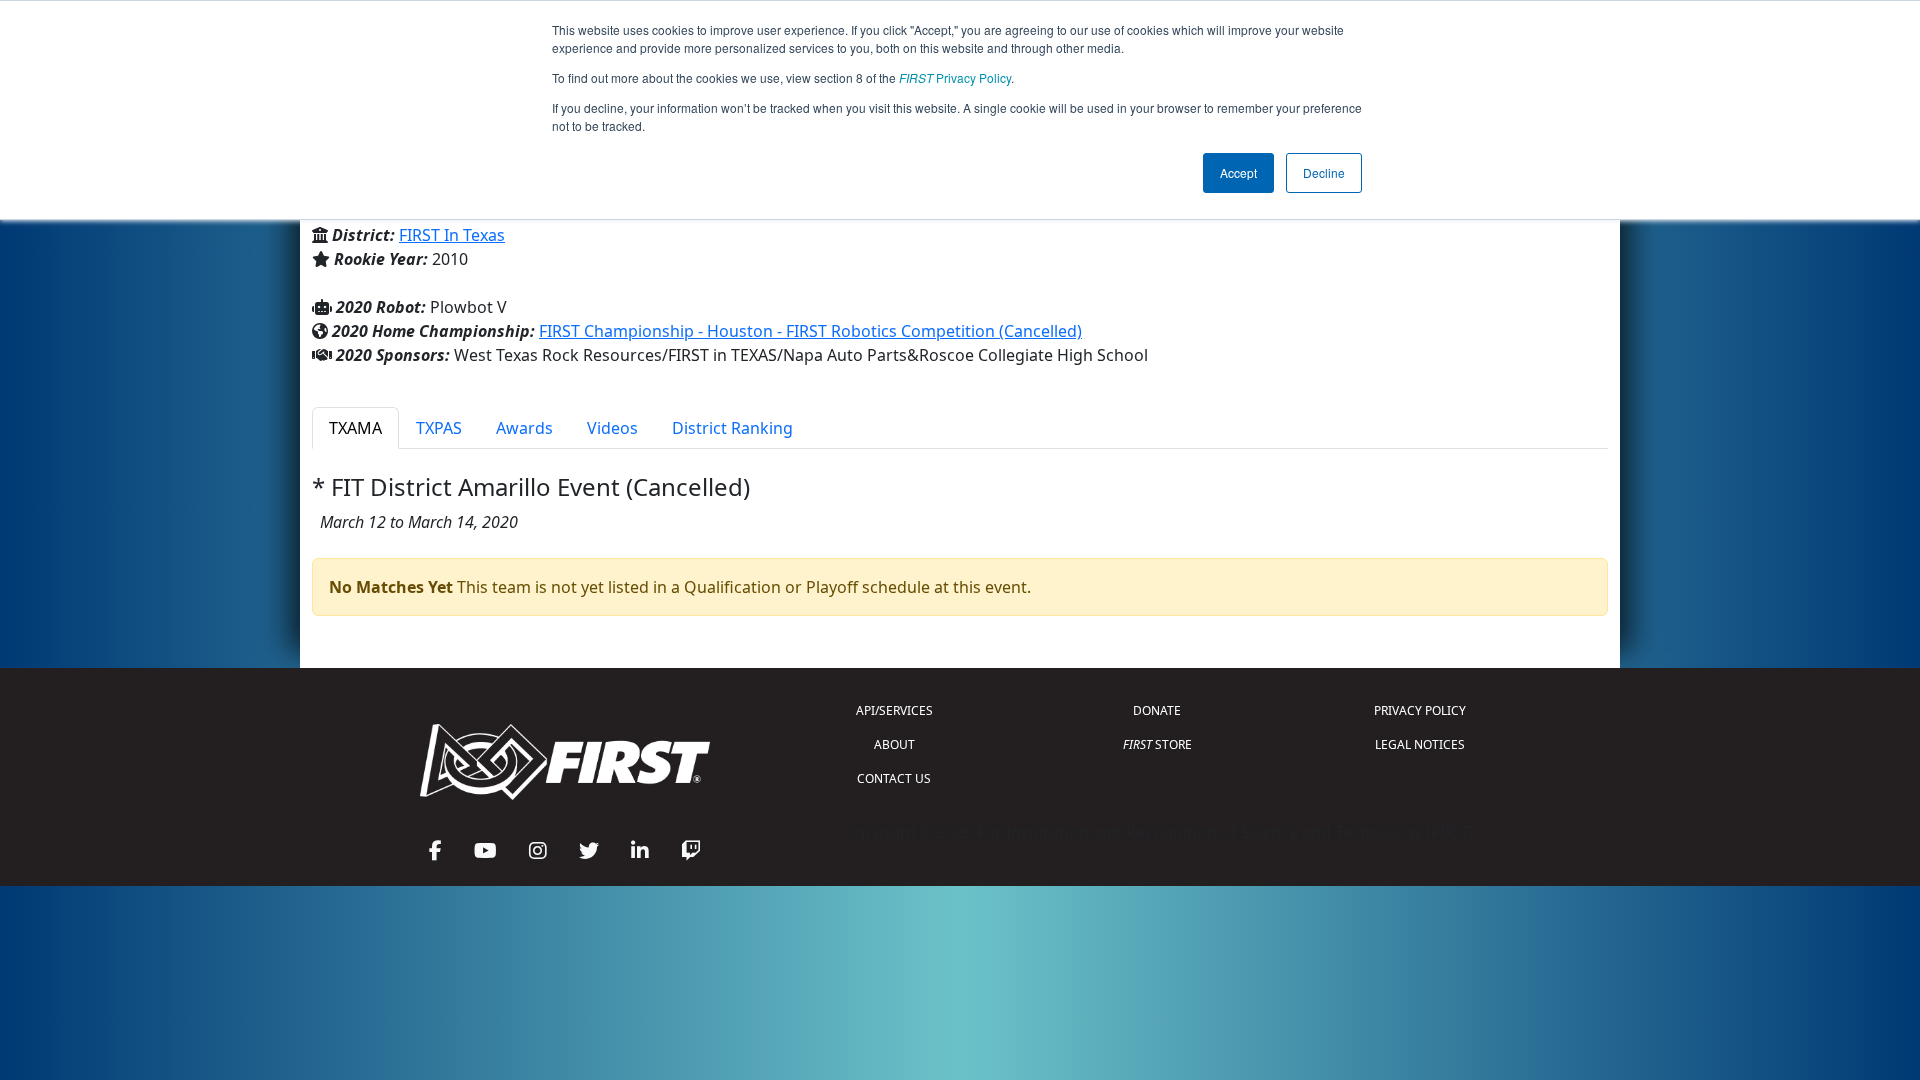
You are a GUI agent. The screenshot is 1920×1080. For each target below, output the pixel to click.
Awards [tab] (524, 428)
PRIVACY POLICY (1420, 710)
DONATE (1157, 710)
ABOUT (894, 744)
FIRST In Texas (452, 235)
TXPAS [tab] (439, 428)
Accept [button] (1238, 172)
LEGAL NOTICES (1420, 744)
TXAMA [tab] (355, 428)
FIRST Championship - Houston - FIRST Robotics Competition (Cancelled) (810, 331)
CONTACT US (894, 778)
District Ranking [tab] (732, 428)
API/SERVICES (894, 710)
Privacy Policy (955, 77)
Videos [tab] (612, 428)
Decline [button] (1324, 172)
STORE (1157, 744)
